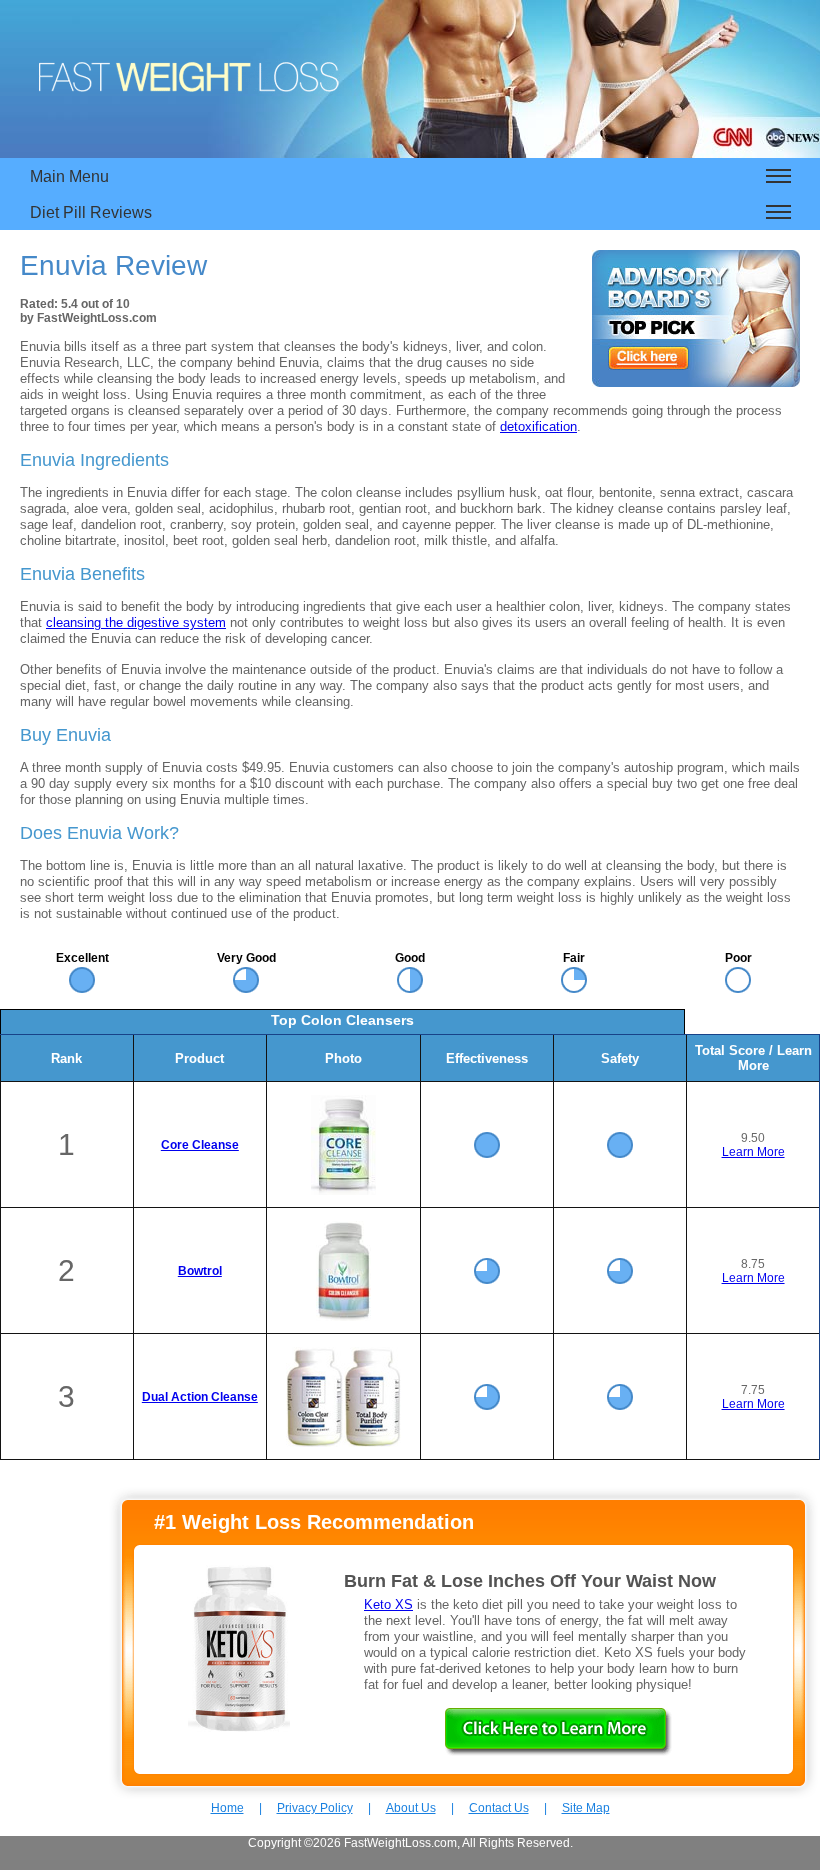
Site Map (586, 1808)
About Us (411, 1808)
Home (227, 1808)
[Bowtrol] (343, 1317)
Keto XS (388, 1604)
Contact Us (499, 1808)
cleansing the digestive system (136, 622)
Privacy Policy (315, 1808)
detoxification (538, 426)
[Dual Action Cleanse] (343, 1443)
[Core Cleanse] (343, 1191)
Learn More (753, 1152)
